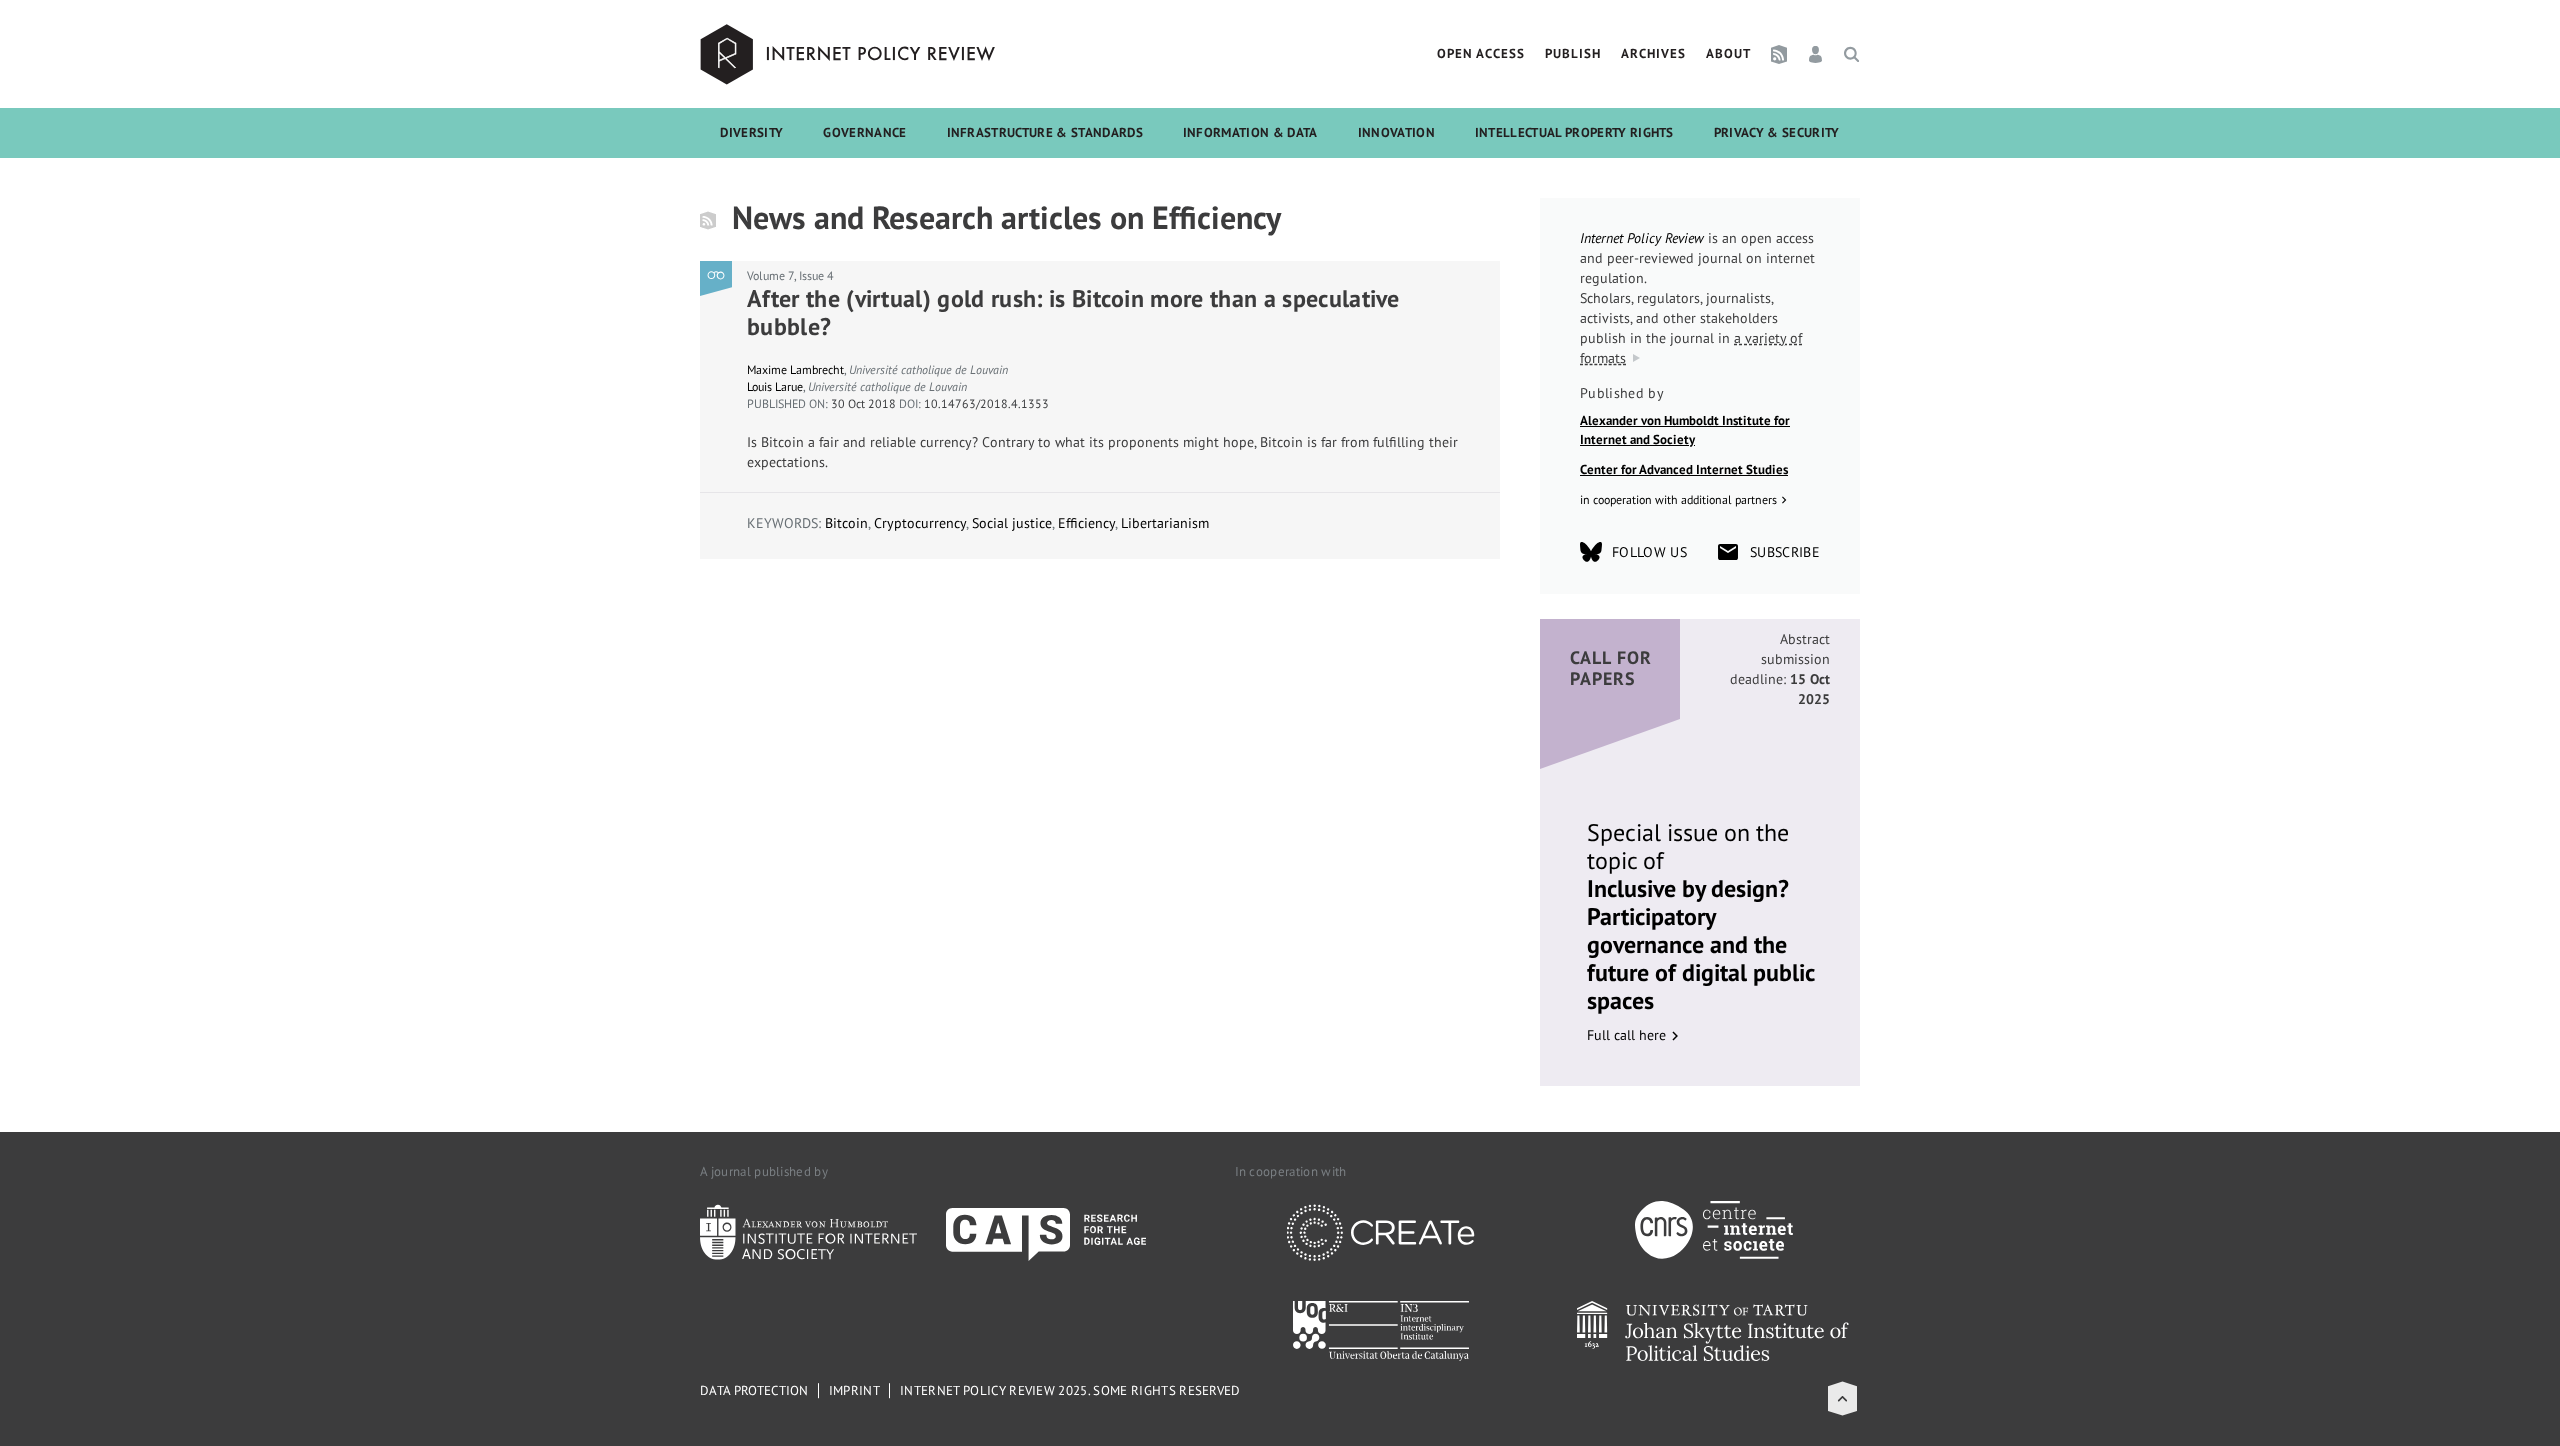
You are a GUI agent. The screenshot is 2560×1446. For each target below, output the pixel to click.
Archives (1653, 53)
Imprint (854, 1390)
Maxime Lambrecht (795, 369)
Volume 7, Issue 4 (790, 275)
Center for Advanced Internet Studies (1684, 469)
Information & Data (1250, 132)
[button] (1842, 1398)
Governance (864, 132)
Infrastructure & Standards (1045, 132)
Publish (1573, 53)
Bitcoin (846, 523)
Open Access (1481, 53)
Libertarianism (1165, 523)
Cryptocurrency (920, 523)
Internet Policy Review (850, 54)
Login (1815, 54)
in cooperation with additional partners (1678, 499)
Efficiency (1086, 523)
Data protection (754, 1390)
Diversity (751, 132)
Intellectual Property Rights (1574, 132)
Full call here (1626, 1035)
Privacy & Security (1777, 132)
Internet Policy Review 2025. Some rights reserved (1070, 1390)
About (1728, 53)
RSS (1779, 54)
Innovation (1396, 132)
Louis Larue (775, 386)
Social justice (1012, 523)
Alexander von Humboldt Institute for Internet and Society (1685, 430)
